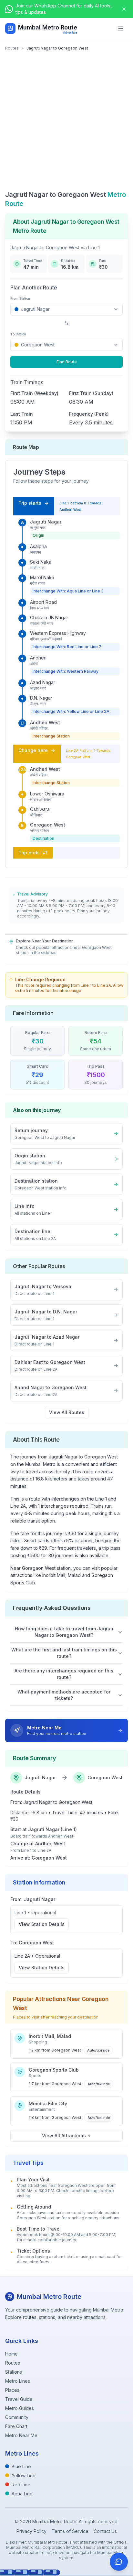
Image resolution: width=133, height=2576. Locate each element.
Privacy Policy (31, 2531)
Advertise (70, 32)
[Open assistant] (119, 2562)
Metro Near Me (21, 2435)
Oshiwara (40, 809)
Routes (12, 48)
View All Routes (67, 1412)
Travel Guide (19, 2399)
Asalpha (38, 546)
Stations (14, 2372)
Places (12, 2390)
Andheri (38, 658)
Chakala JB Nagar (49, 618)
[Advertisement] (66, 120)
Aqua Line (22, 2494)
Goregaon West (48, 825)
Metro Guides (20, 2408)
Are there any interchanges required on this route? (64, 1674)
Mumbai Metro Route (48, 27)
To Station (18, 334)
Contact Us (105, 2531)
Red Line (21, 2485)
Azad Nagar (43, 682)
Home (11, 2354)
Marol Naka (42, 577)
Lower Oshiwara (47, 794)
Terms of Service (70, 2531)
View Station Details (42, 1924)
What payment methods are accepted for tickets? (64, 1695)
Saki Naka (41, 562)
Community (17, 2417)
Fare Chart (16, 2426)
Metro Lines (18, 2381)
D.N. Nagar (41, 698)
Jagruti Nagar (46, 522)
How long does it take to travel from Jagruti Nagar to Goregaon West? (64, 1632)
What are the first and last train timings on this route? (64, 1653)
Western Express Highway (58, 633)
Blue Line (21, 2466)
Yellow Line (24, 2475)
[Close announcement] (124, 9)
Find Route (67, 362)
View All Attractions (64, 2136)
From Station (20, 298)
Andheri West (45, 722)
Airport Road (43, 602)
